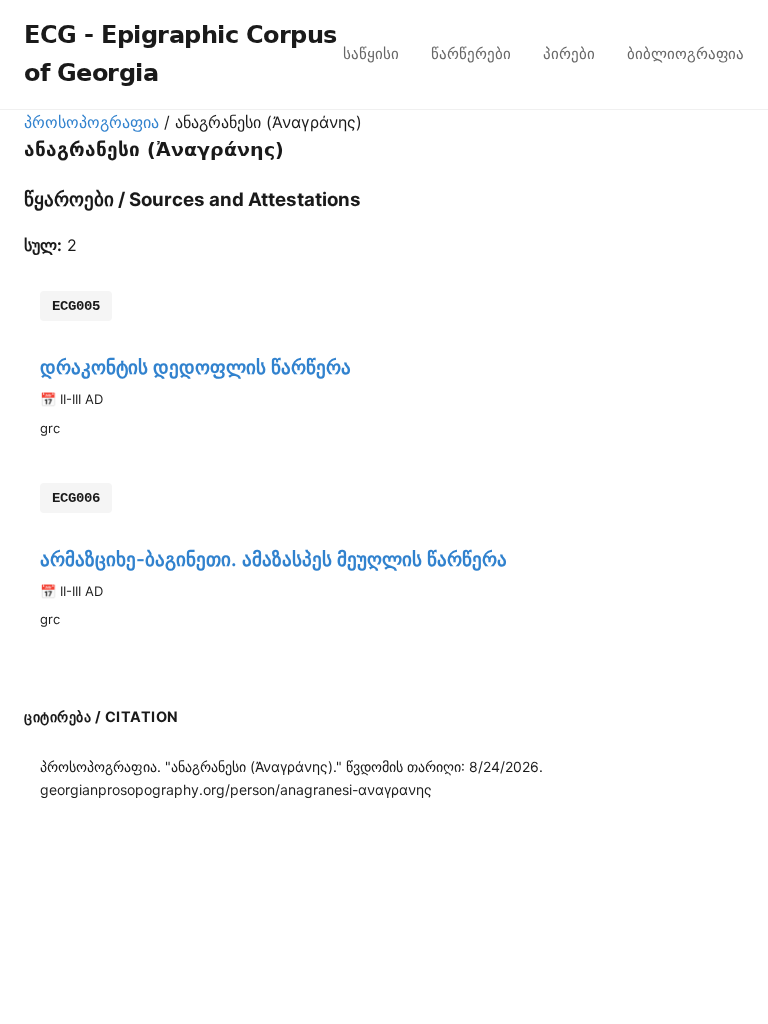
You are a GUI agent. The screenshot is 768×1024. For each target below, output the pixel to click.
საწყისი (371, 53)
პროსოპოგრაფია (91, 122)
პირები (569, 53)
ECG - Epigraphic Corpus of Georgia (180, 54)
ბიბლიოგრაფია (685, 53)
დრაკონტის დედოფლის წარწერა (195, 367)
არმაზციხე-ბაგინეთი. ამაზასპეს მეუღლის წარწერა (273, 559)
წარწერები (471, 53)
